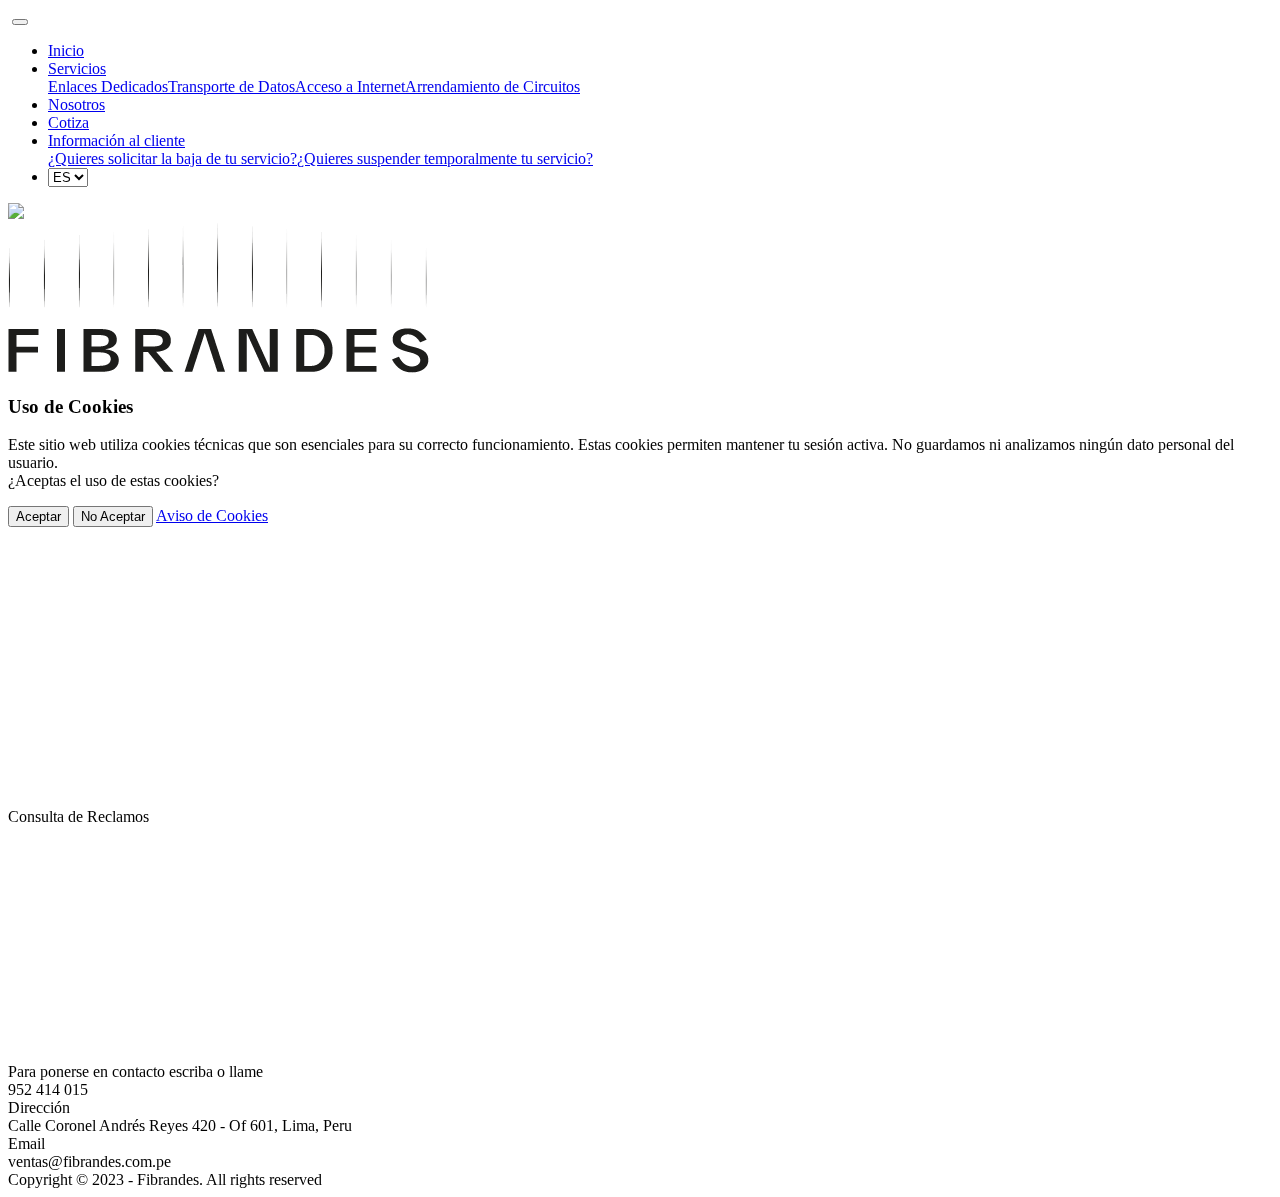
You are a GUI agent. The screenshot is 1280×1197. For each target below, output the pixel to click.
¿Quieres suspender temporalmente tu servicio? (445, 158)
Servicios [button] (77, 68)
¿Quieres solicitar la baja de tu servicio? (172, 158)
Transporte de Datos (231, 86)
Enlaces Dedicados (108, 86)
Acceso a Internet (350, 86)
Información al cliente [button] (116, 140)
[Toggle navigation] (20, 22)
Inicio (66, 50)
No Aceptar (113, 516)
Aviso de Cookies (212, 515)
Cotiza (68, 122)
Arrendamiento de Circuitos (492, 86)
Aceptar (38, 516)
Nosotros (76, 104)
